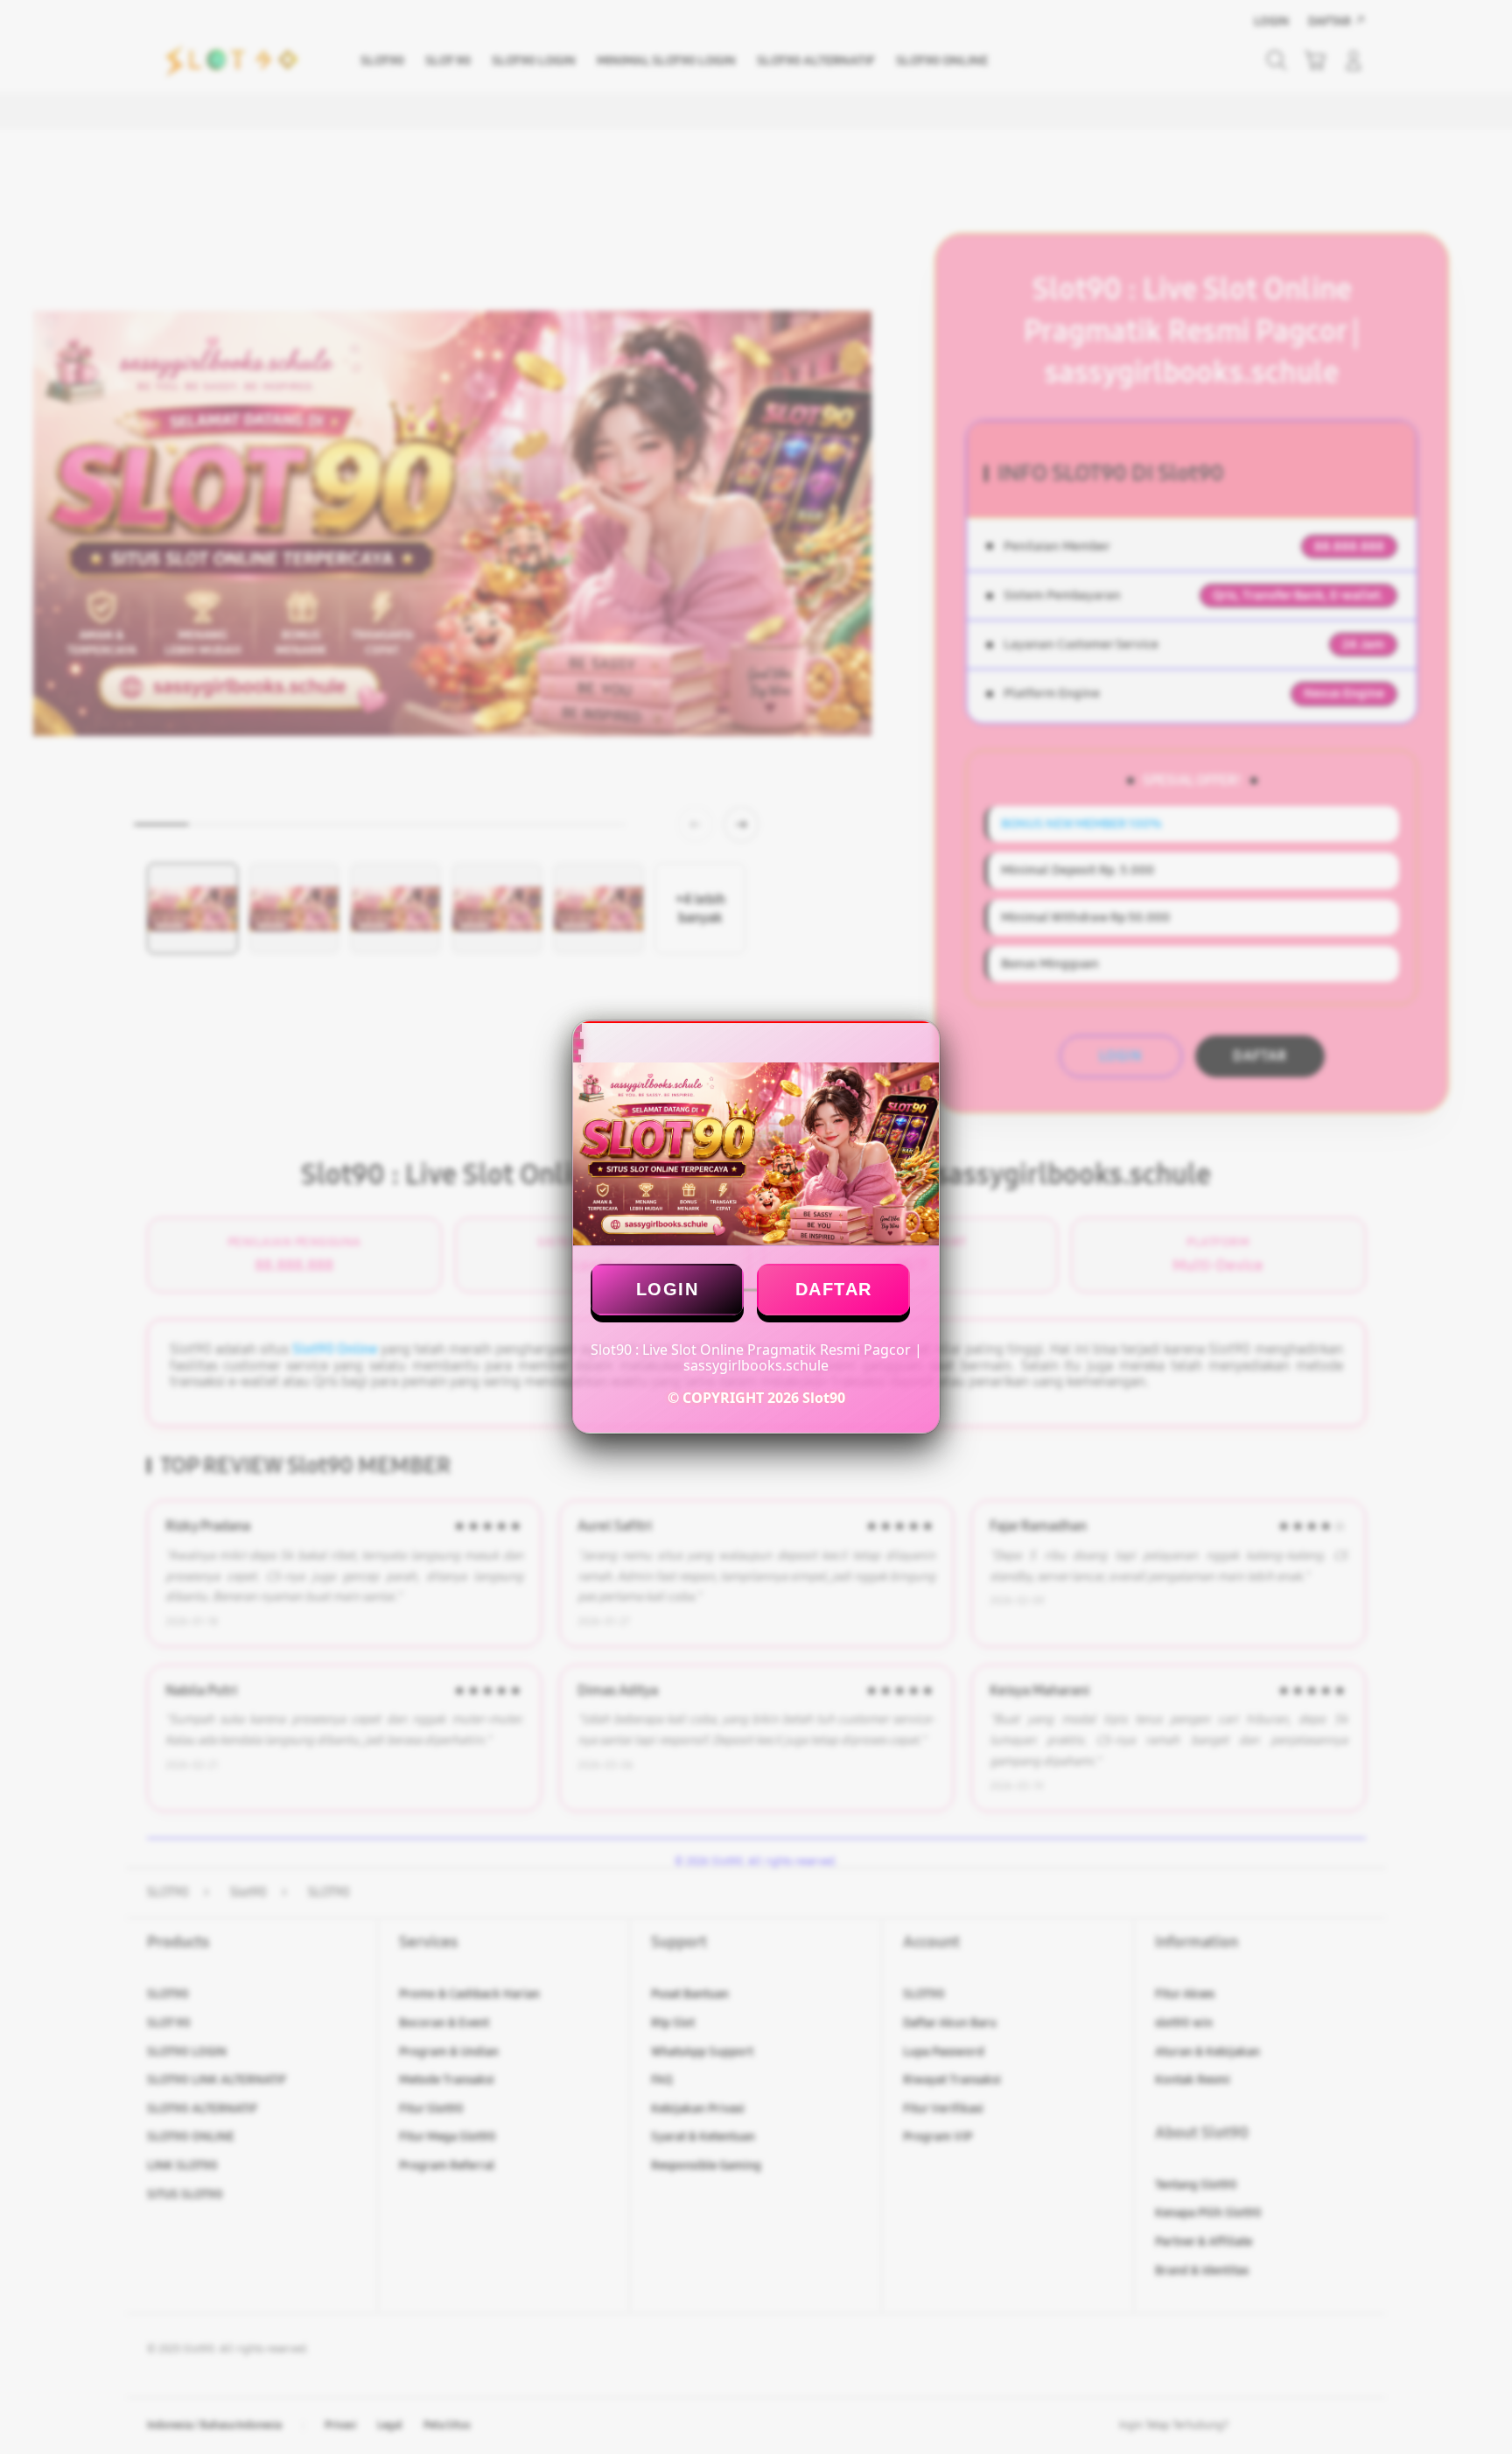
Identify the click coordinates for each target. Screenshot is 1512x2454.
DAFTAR (834, 1289)
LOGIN (668, 1289)
